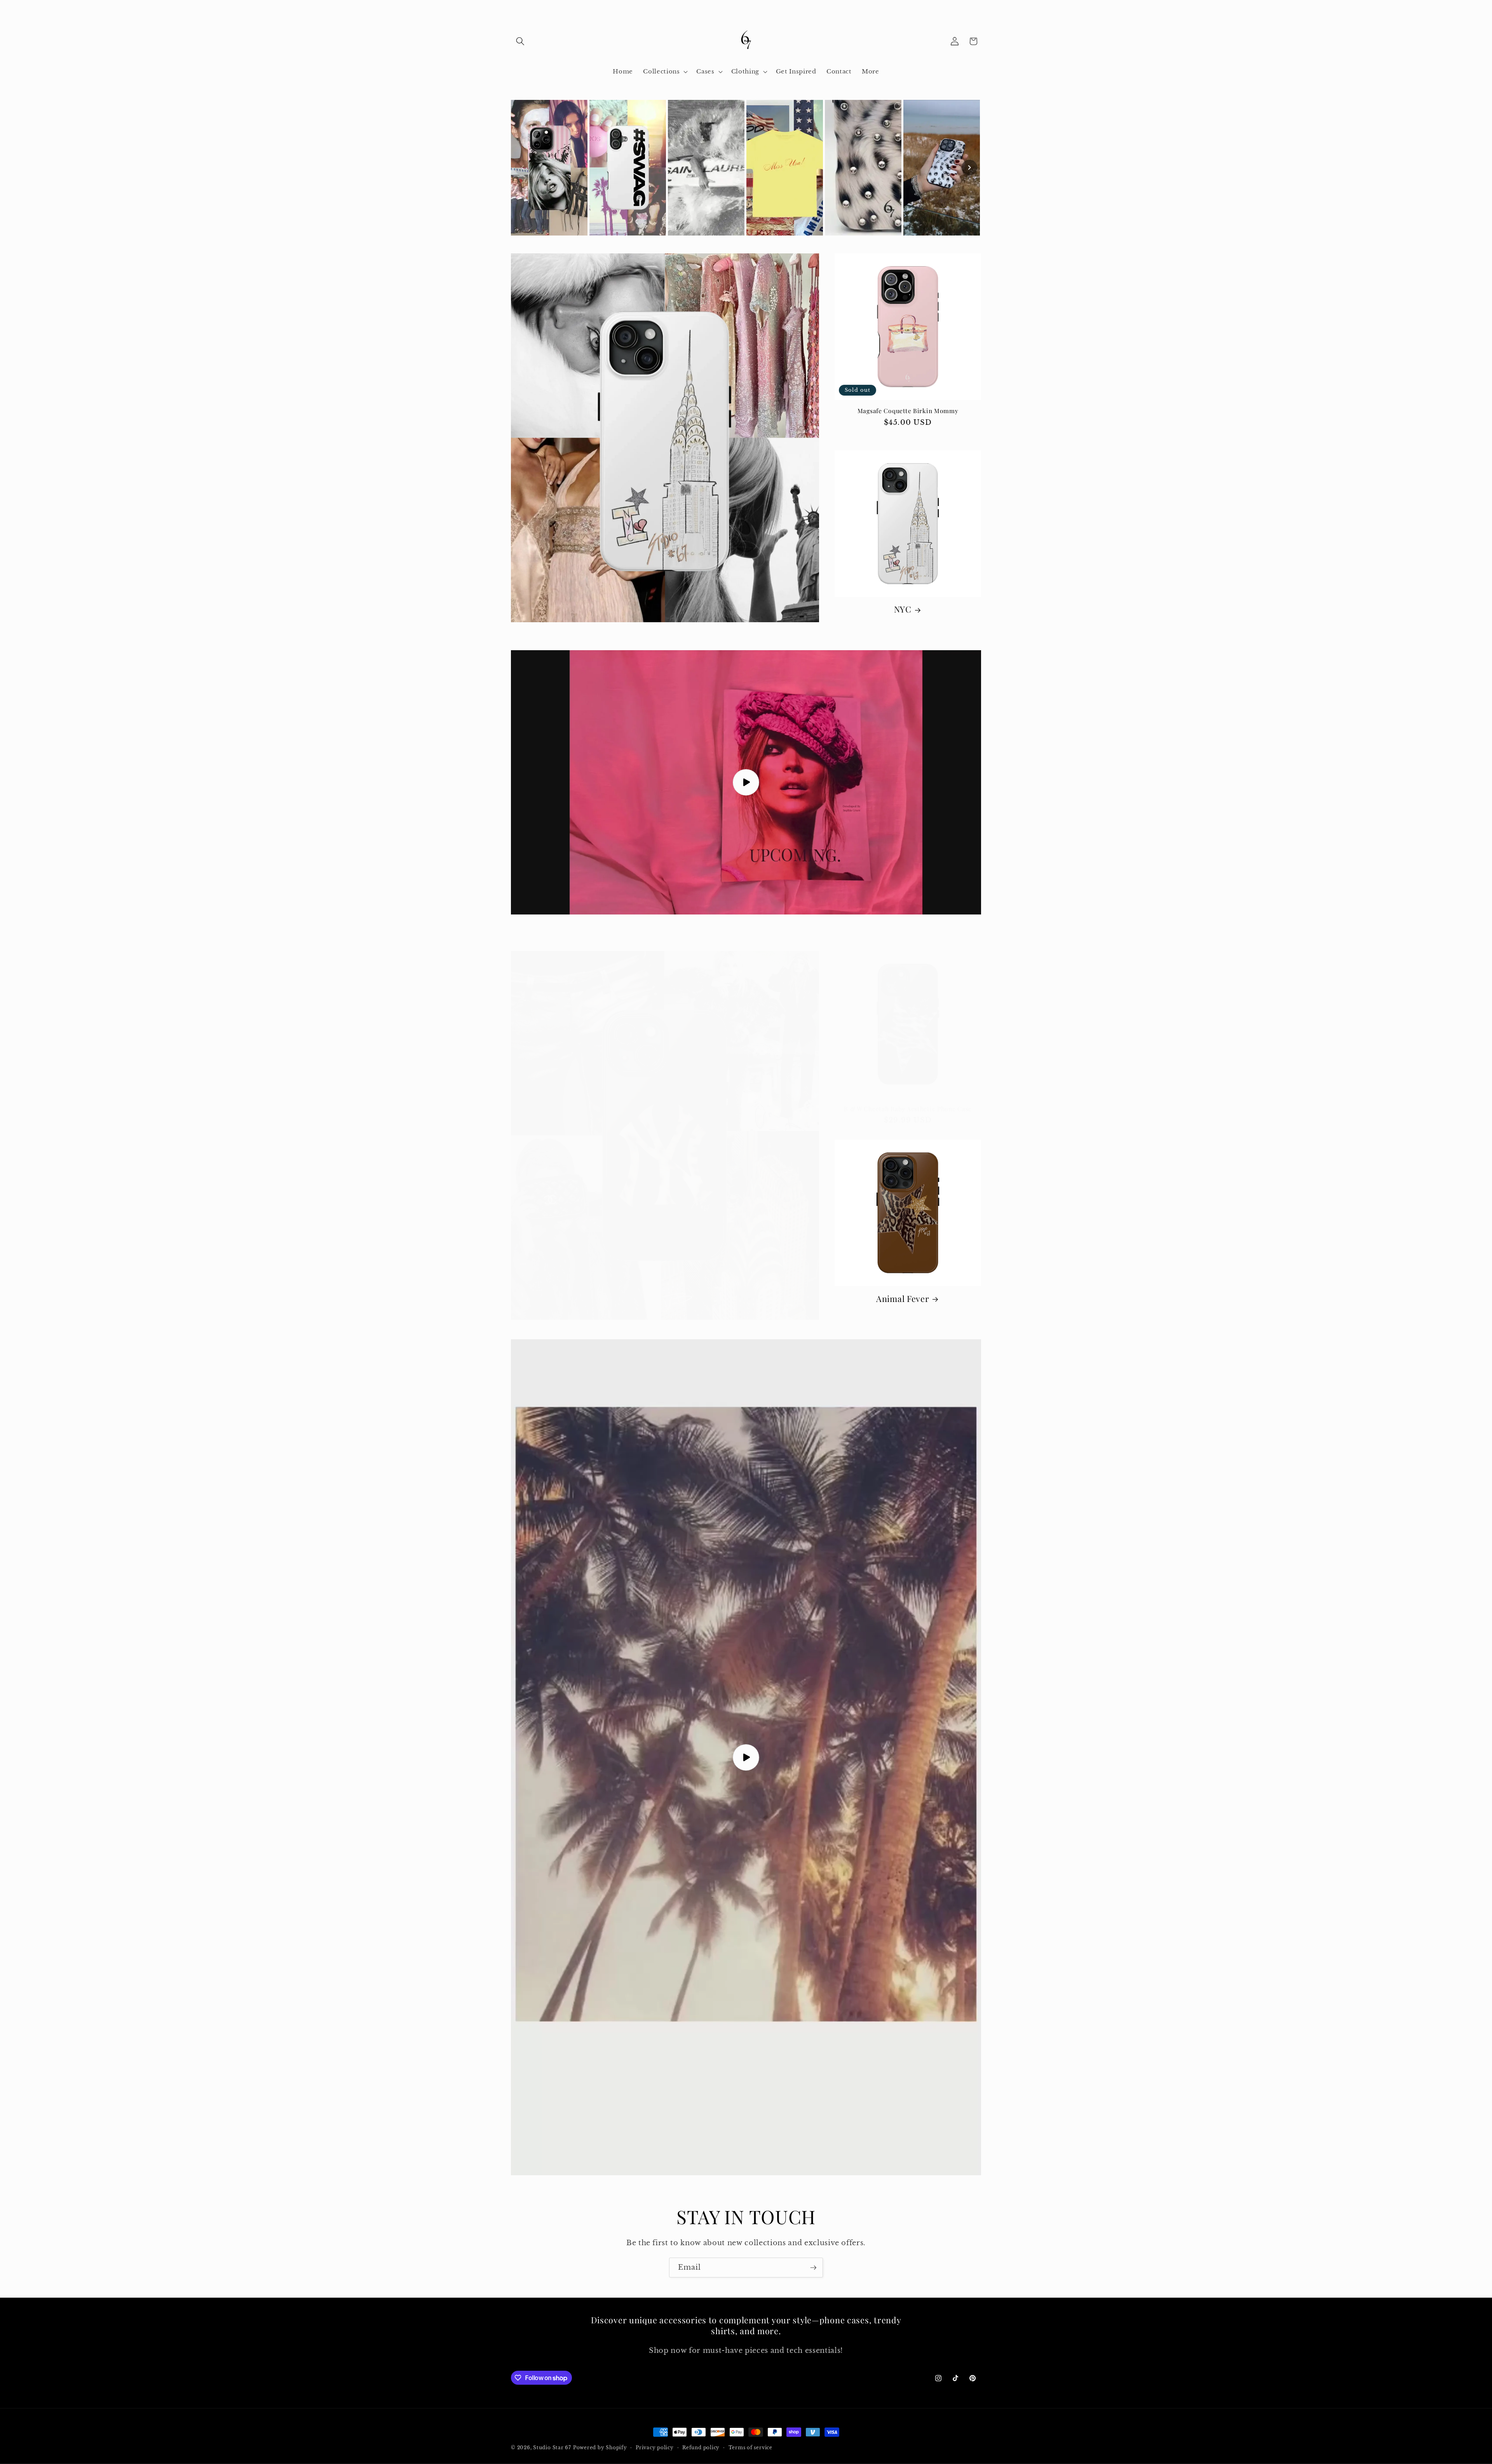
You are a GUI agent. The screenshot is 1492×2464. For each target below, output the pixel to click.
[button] (520, 41)
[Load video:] (746, 783)
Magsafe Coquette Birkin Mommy (908, 411)
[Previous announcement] (513, 8)
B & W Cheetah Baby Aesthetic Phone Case (908, 1109)
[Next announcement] (979, 8)
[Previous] (523, 168)
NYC (903, 609)
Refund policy (701, 2447)
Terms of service (750, 2447)
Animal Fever (903, 1299)
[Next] (969, 168)
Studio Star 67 (552, 2447)
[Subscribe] (813, 2268)
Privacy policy (655, 2447)
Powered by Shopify (600, 2447)
